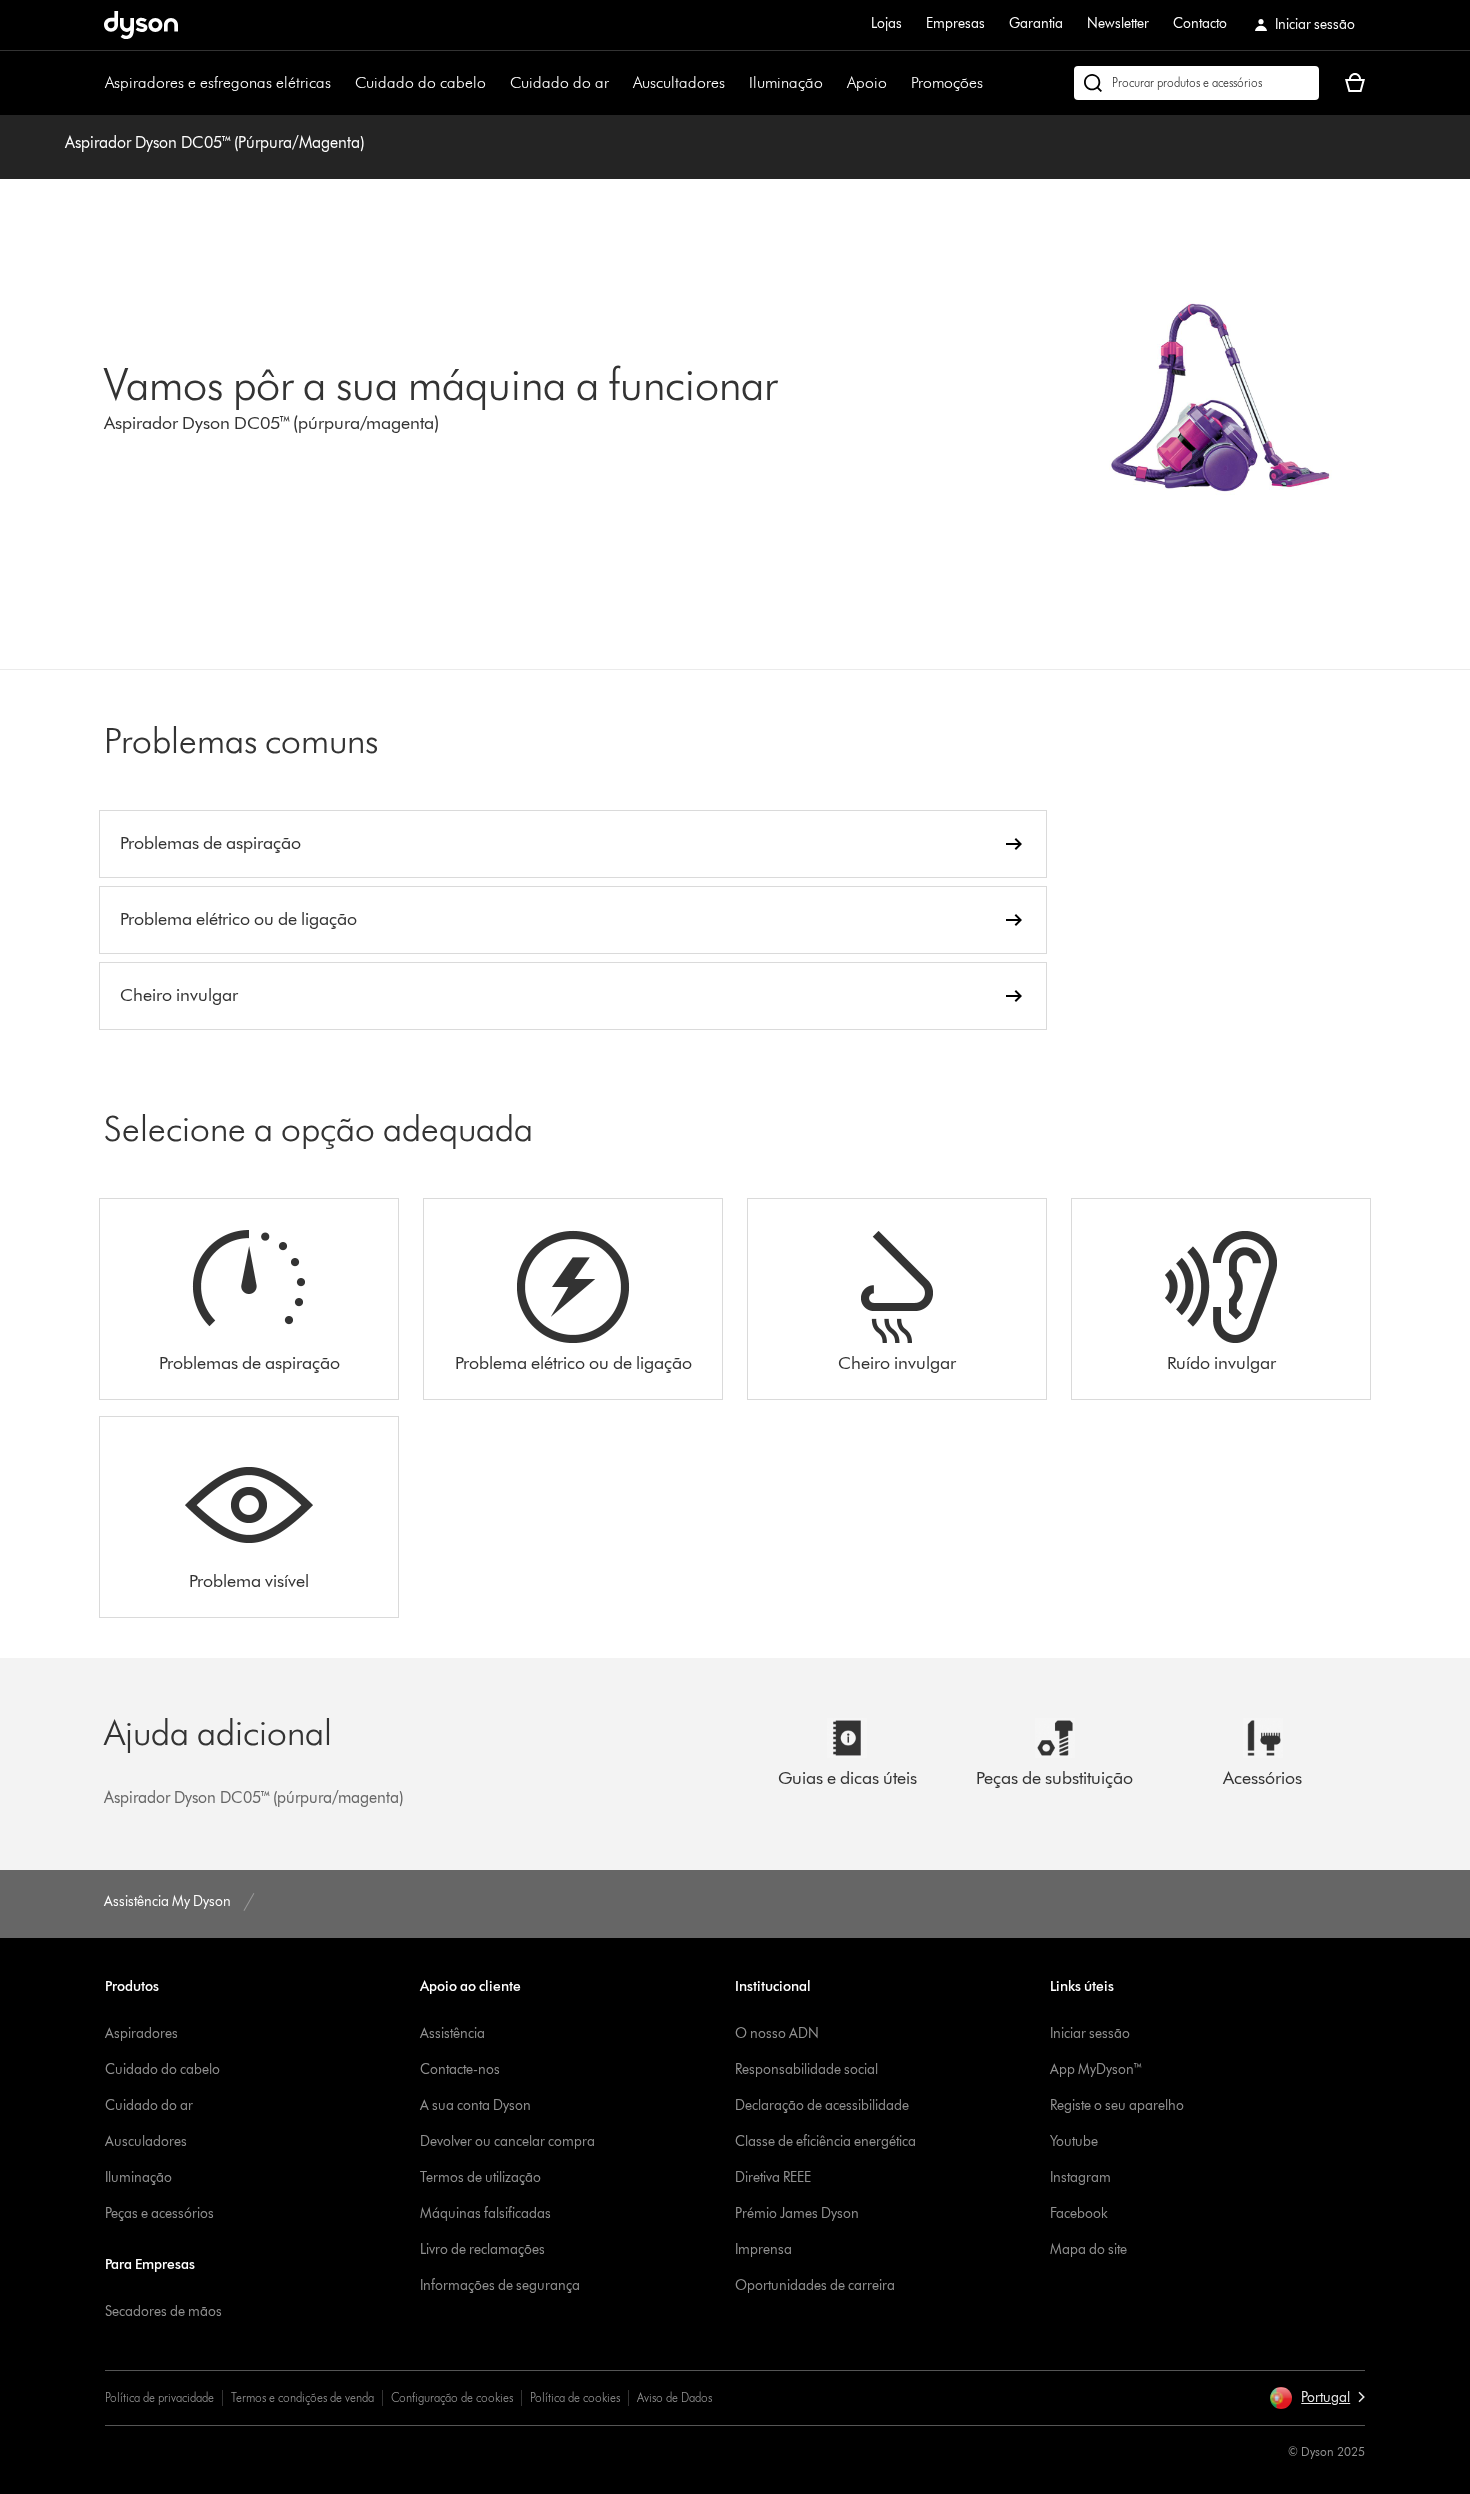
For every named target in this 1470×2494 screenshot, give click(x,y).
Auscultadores (679, 82)
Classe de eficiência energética (825, 2141)
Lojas (886, 23)
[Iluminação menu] (833, 83)
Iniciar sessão (1090, 2033)
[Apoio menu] (897, 83)
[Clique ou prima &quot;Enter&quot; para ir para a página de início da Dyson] (141, 25)
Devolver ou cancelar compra (507, 2141)
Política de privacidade (159, 2397)
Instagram (1080, 2177)
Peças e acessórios (159, 2213)
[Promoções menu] (993, 83)
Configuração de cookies (452, 2397)
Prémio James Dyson (797, 2213)
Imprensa (763, 2249)
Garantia (1036, 23)
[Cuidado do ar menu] (619, 83)
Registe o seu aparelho (1117, 2105)
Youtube (1074, 2141)
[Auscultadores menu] (735, 83)
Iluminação (786, 82)
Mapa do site (1088, 2249)
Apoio (867, 82)
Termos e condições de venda (302, 2397)
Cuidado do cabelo (420, 82)
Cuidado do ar (559, 82)
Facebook (1079, 2213)
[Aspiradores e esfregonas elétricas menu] (341, 83)
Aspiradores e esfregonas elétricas (218, 82)
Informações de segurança (500, 2285)
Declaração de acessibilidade (822, 2105)
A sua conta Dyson (475, 2105)
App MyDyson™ (1096, 2069)
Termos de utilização (480, 2177)
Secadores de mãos (163, 2311)
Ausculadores (146, 2141)
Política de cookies (575, 2397)
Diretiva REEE (773, 2177)
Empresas (955, 23)
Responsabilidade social (806, 2069)
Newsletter (1118, 23)
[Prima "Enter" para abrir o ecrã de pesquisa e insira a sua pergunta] (1196, 83)
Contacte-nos (460, 2069)
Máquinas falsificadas (485, 2213)
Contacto (1200, 23)
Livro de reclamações (482, 2249)
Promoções (947, 82)
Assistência (452, 2033)
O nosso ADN (777, 2033)
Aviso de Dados (674, 2397)
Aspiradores (141, 2033)
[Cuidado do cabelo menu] (496, 83)
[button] (1317, 2398)
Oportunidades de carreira (815, 2285)
